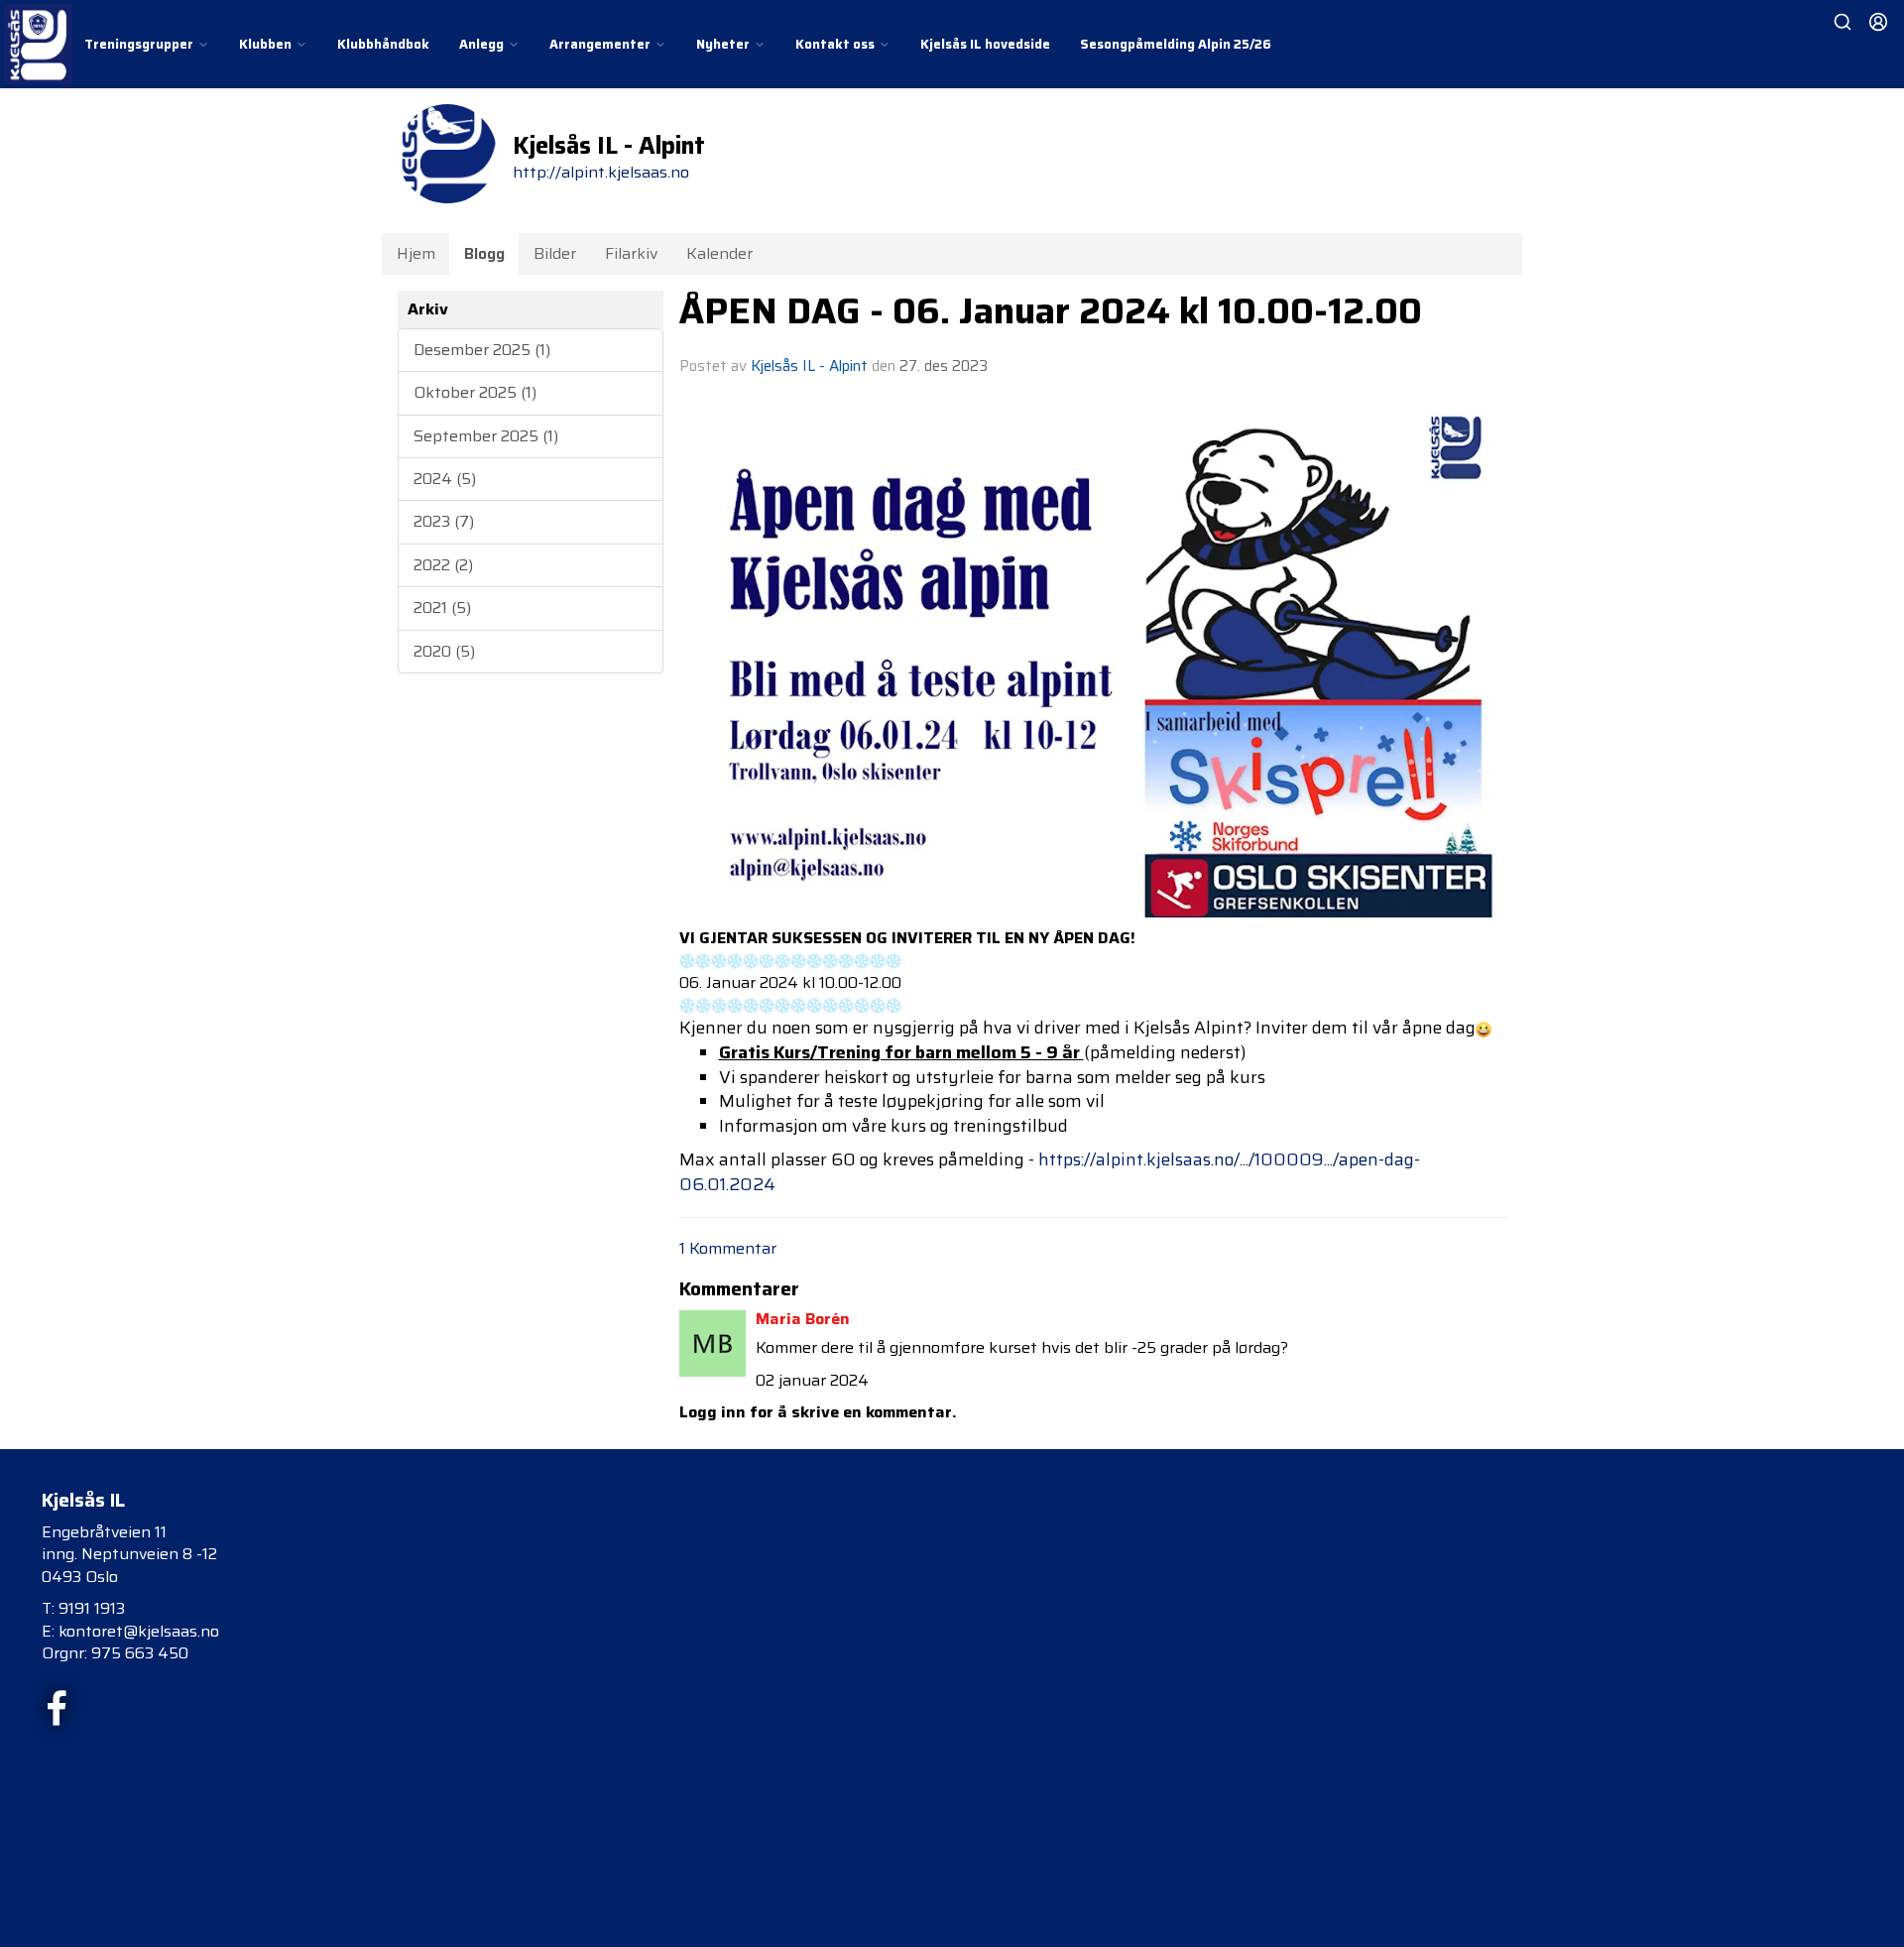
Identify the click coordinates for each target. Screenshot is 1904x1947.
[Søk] (1843, 22)
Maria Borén (803, 1319)
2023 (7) (444, 521)
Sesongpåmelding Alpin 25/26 (1176, 44)
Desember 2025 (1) (482, 350)
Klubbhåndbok (383, 44)
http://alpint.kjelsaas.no (601, 172)
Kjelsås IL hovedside (985, 44)
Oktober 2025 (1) (475, 392)
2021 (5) (442, 608)
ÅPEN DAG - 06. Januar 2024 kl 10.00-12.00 (1051, 310)
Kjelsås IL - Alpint (809, 366)
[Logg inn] (1878, 22)
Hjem (416, 253)
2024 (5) (445, 479)
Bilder (555, 253)
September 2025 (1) (486, 436)
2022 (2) (443, 565)
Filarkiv (631, 253)
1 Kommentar (728, 1248)
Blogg (484, 253)
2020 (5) (444, 651)
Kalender (719, 253)
